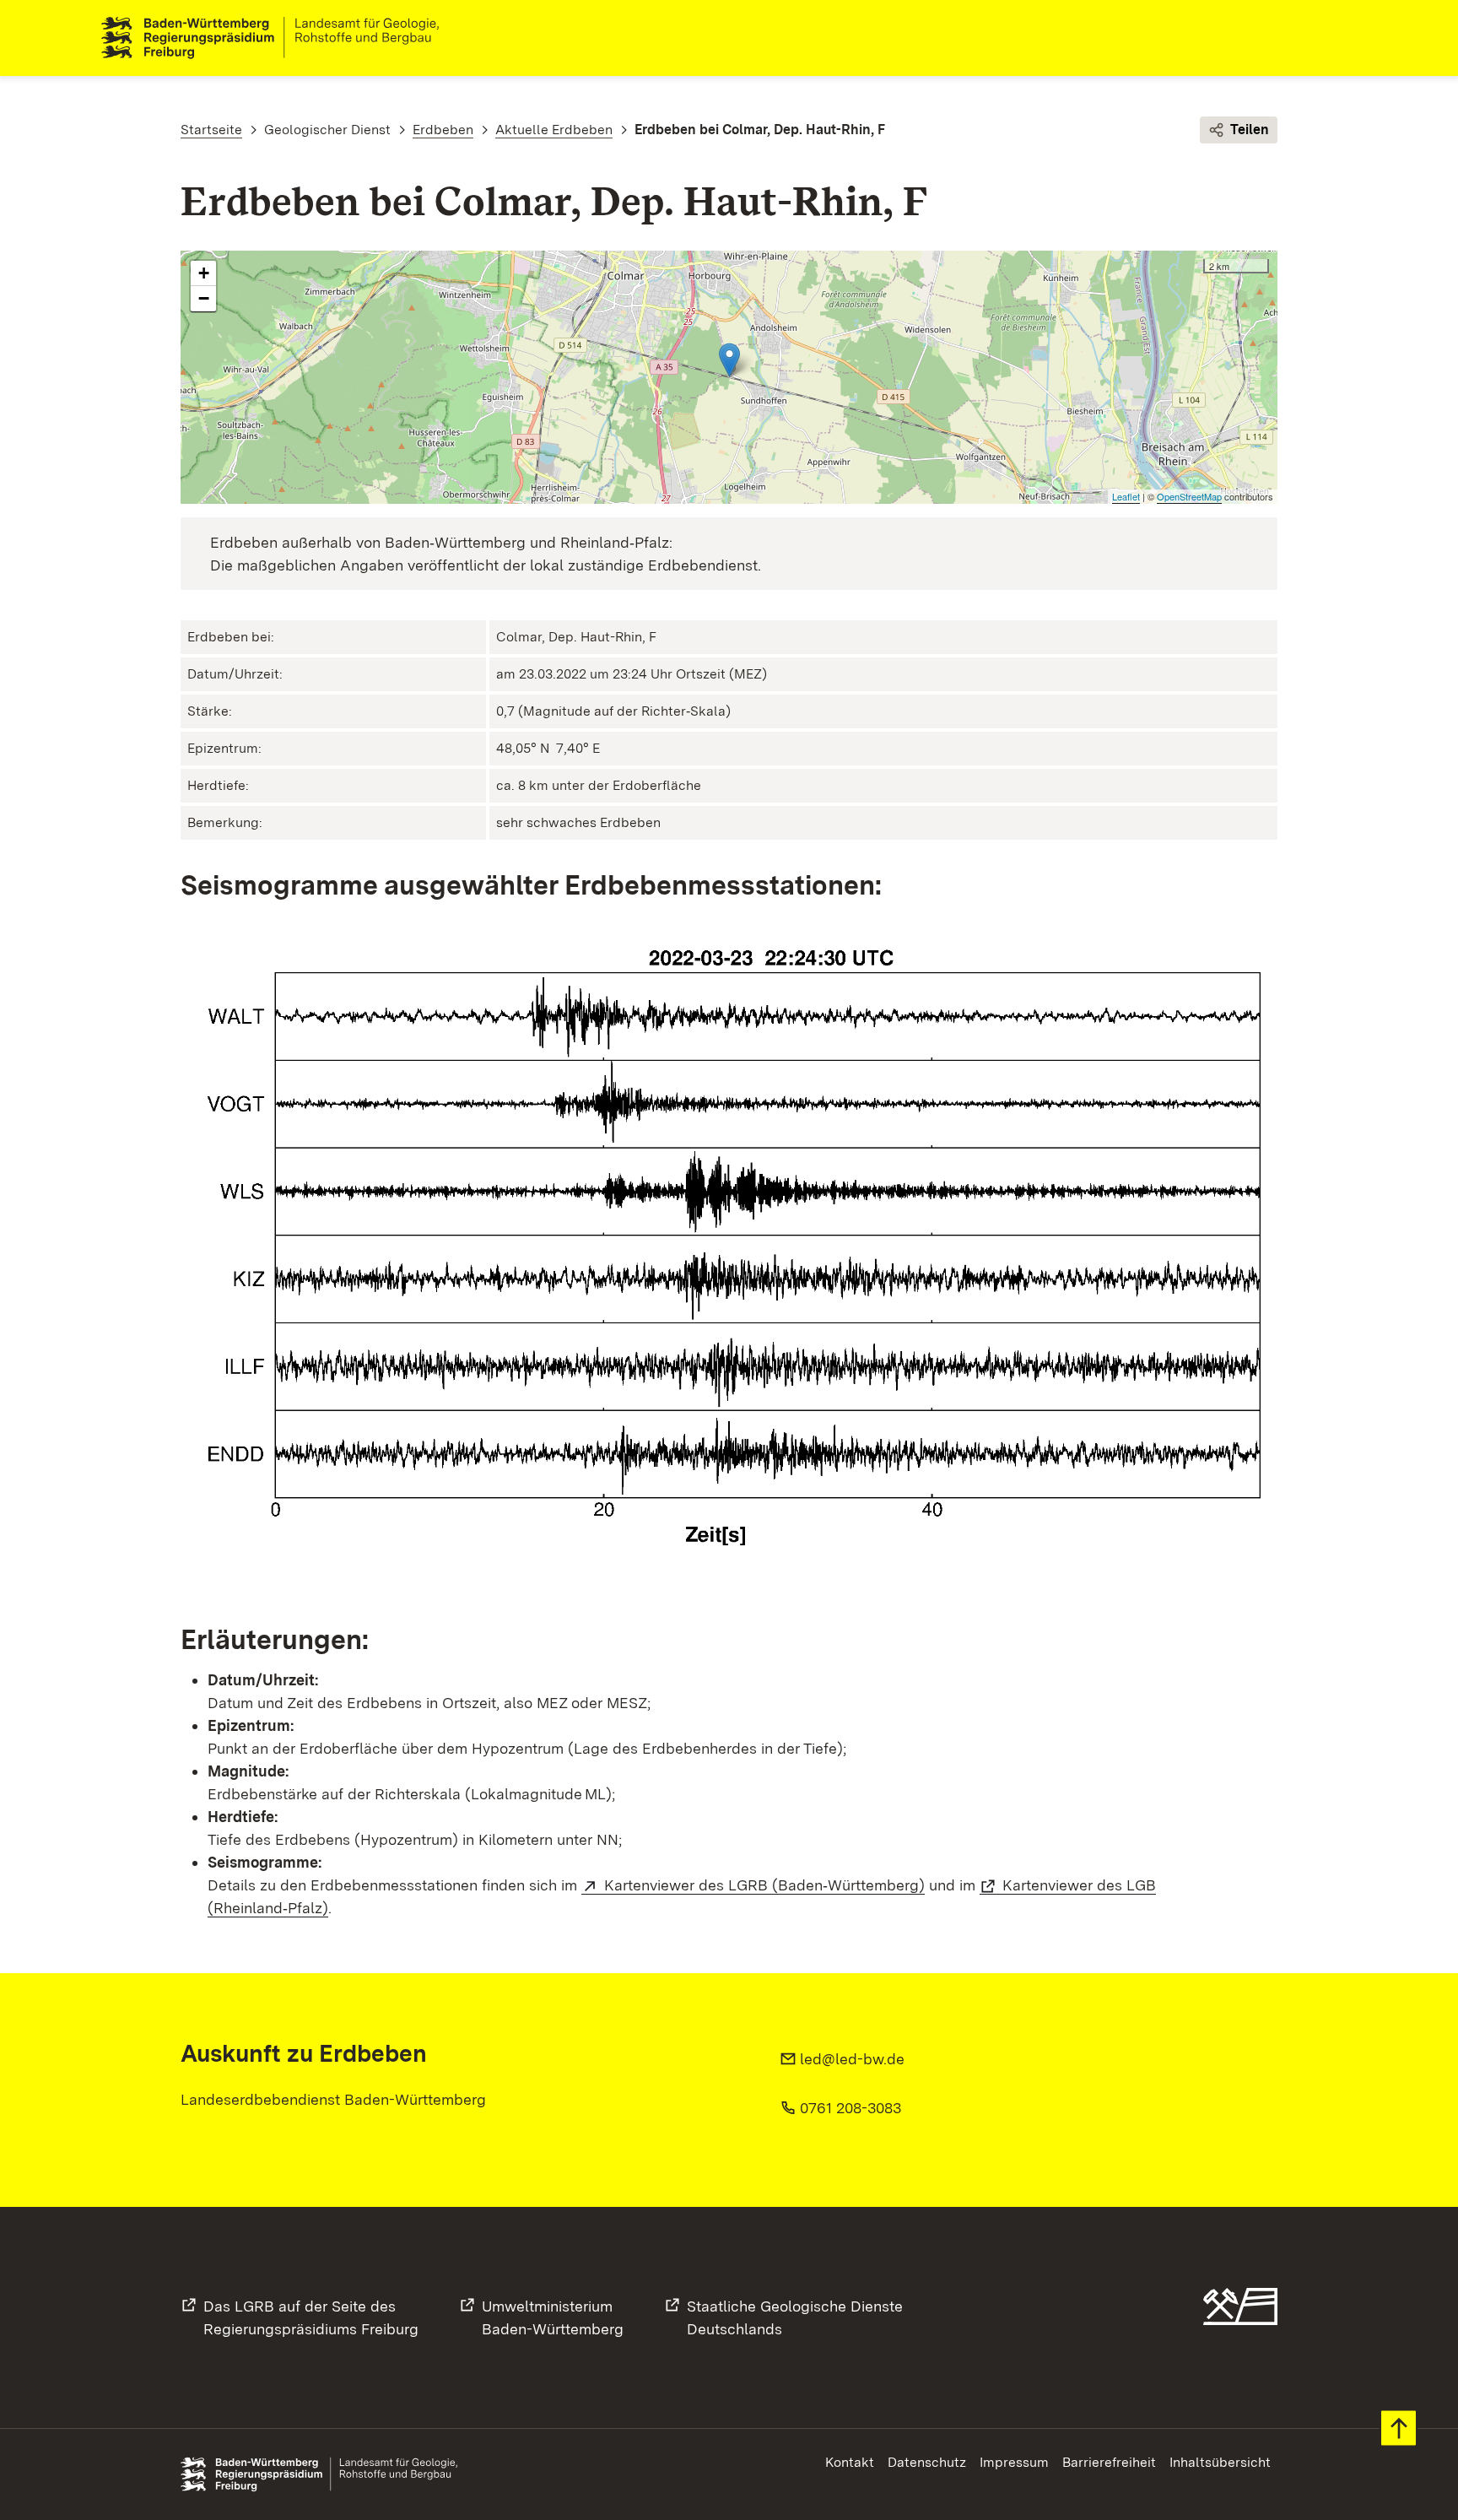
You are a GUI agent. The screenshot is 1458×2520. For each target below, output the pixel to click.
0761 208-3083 (850, 2108)
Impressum (1014, 2462)
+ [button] (204, 273)
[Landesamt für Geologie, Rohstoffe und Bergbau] (277, 38)
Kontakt (850, 2462)
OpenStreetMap (1189, 496)
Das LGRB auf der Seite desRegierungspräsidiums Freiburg (311, 2317)
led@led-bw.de (852, 2059)
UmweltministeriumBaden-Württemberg (553, 2317)
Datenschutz (927, 2462)
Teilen (1250, 130)
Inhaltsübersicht (1220, 2462)
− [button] (204, 298)
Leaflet (1126, 496)
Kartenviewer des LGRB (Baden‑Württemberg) (764, 1885)
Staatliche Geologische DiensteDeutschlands (795, 2317)
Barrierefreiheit (1109, 2462)
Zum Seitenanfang (1399, 2428)
